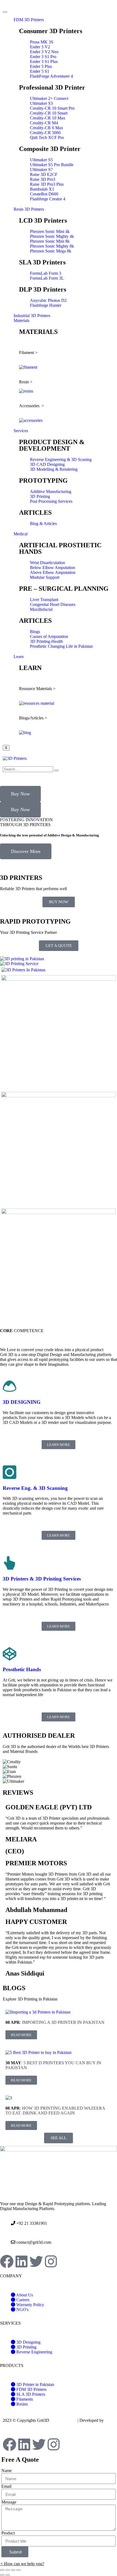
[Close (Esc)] (2, 2570)
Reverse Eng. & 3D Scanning (35, 1488)
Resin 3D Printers (29, 209)
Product (8, 2533)
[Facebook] (7, 2261)
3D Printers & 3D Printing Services (42, 1579)
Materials (21, 320)
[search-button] (56, 770)
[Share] (8, 2570)
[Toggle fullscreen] (13, 2570)
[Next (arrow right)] (8, 2575)
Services (21, 431)
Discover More (26, 851)
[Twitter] (36, 2261)
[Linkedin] (21, 2261)
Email (6, 2486)
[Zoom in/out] (19, 2570)
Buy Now (20, 794)
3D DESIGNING (22, 1402)
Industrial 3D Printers (32, 316)
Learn (19, 657)
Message (9, 2502)
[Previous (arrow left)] (2, 2575)
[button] (59, 862)
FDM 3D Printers (29, 20)
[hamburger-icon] (5, 12)
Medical (21, 534)
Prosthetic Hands (22, 1669)
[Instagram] (51, 2261)
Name (7, 2471)
